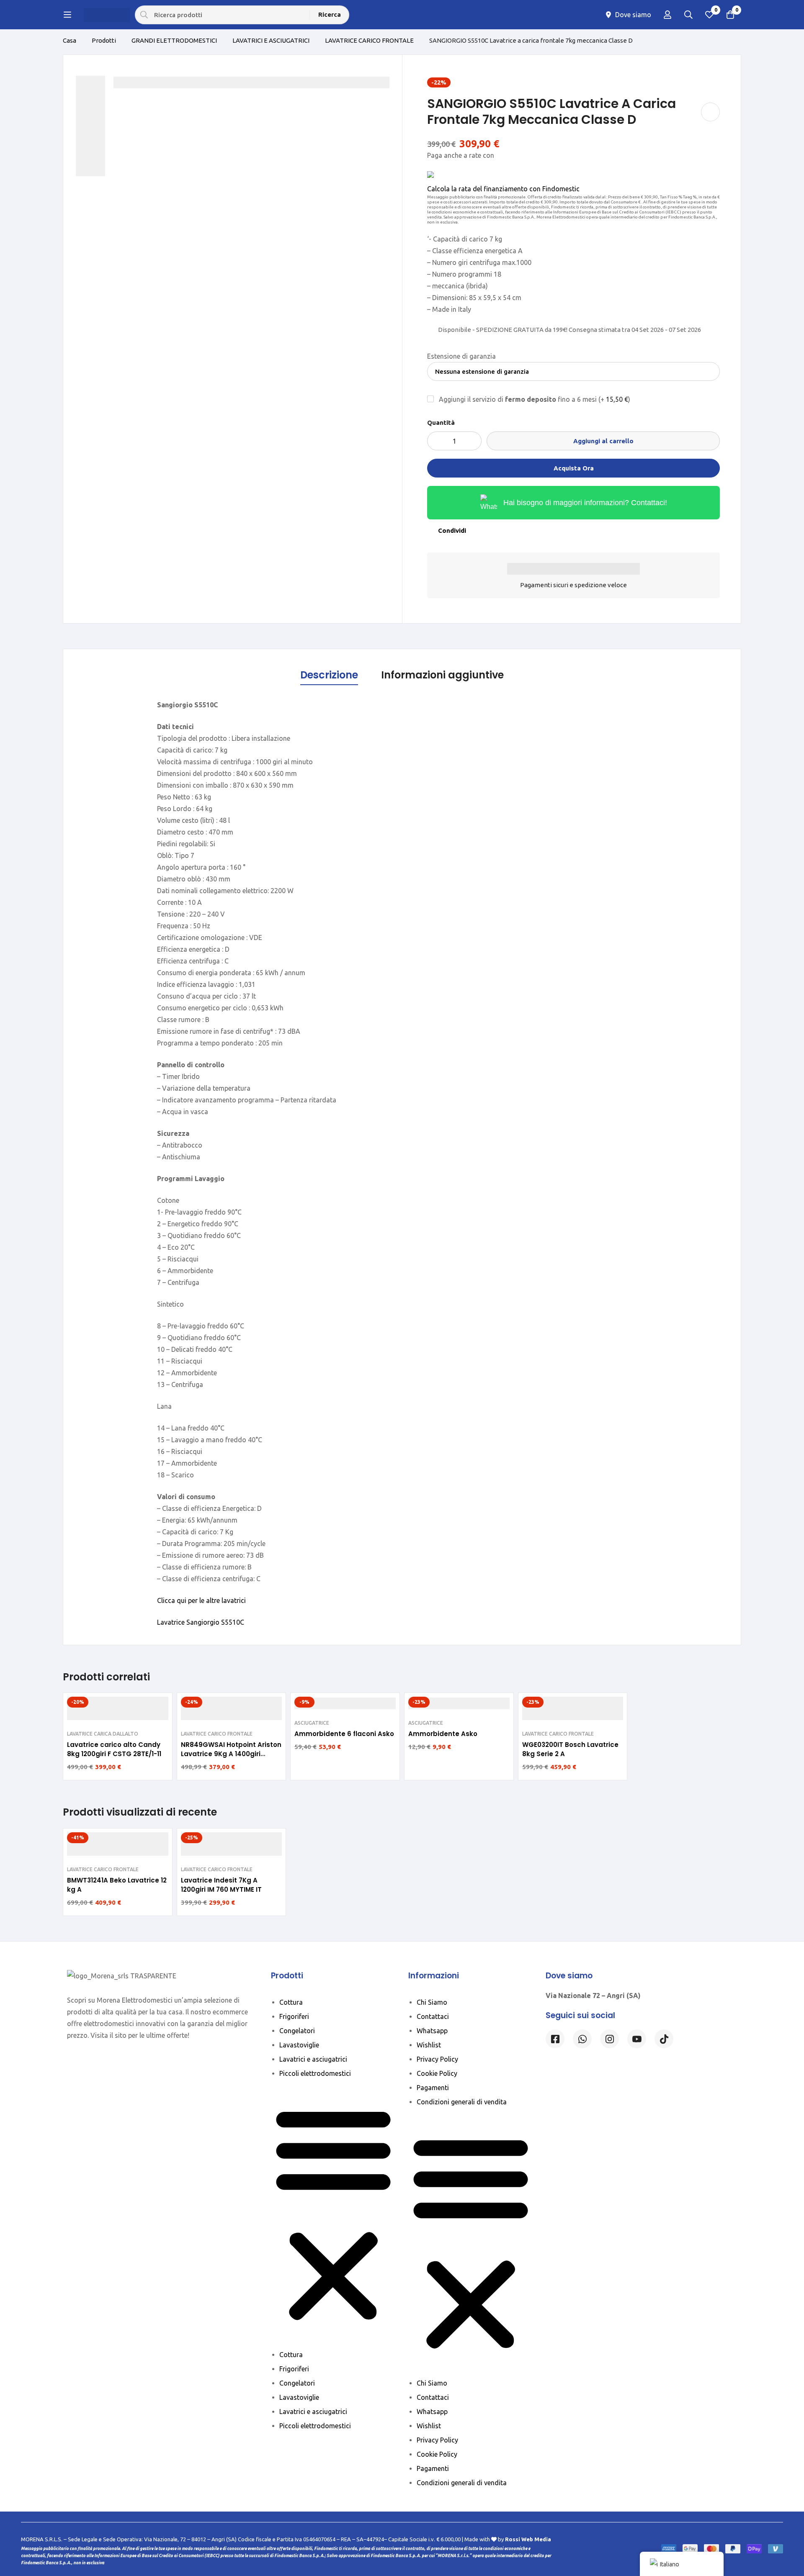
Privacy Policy (437, 2059)
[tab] (329, 675)
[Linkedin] (637, 2039)
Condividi (452, 530)
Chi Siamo (432, 2002)
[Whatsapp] (582, 2039)
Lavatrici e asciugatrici (313, 2059)
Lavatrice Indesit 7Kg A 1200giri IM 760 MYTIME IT (221, 1885)
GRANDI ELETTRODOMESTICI (174, 40)
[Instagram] (609, 2039)
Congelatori (297, 2031)
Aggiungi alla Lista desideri (710, 112)
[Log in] (667, 15)
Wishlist (429, 2045)
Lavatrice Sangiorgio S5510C (201, 1622)
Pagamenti (433, 2088)
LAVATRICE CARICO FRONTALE (369, 40)
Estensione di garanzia (461, 356)
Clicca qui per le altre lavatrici (201, 1600)
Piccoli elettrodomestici (315, 2073)
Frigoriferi (294, 2016)
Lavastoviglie (299, 2045)
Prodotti (104, 40)
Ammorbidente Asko (443, 1734)
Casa (70, 40)
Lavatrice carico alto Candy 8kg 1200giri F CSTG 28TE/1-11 (114, 1749)
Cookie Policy (437, 2073)
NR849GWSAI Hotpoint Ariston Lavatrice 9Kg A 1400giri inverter (231, 1754)
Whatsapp (432, 2031)
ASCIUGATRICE (312, 1723)
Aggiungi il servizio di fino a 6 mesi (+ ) (534, 399)
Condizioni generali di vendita (462, 2102)
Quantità (441, 422)
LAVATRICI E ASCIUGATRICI (271, 40)
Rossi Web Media (528, 2539)
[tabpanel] (402, 1163)
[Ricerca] (688, 15)
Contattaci (433, 2016)
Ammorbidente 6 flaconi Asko (344, 1734)
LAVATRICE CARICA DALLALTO (103, 1734)
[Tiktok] (664, 2039)
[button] (333, 2214)
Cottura (291, 2002)
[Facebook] (555, 2039)
